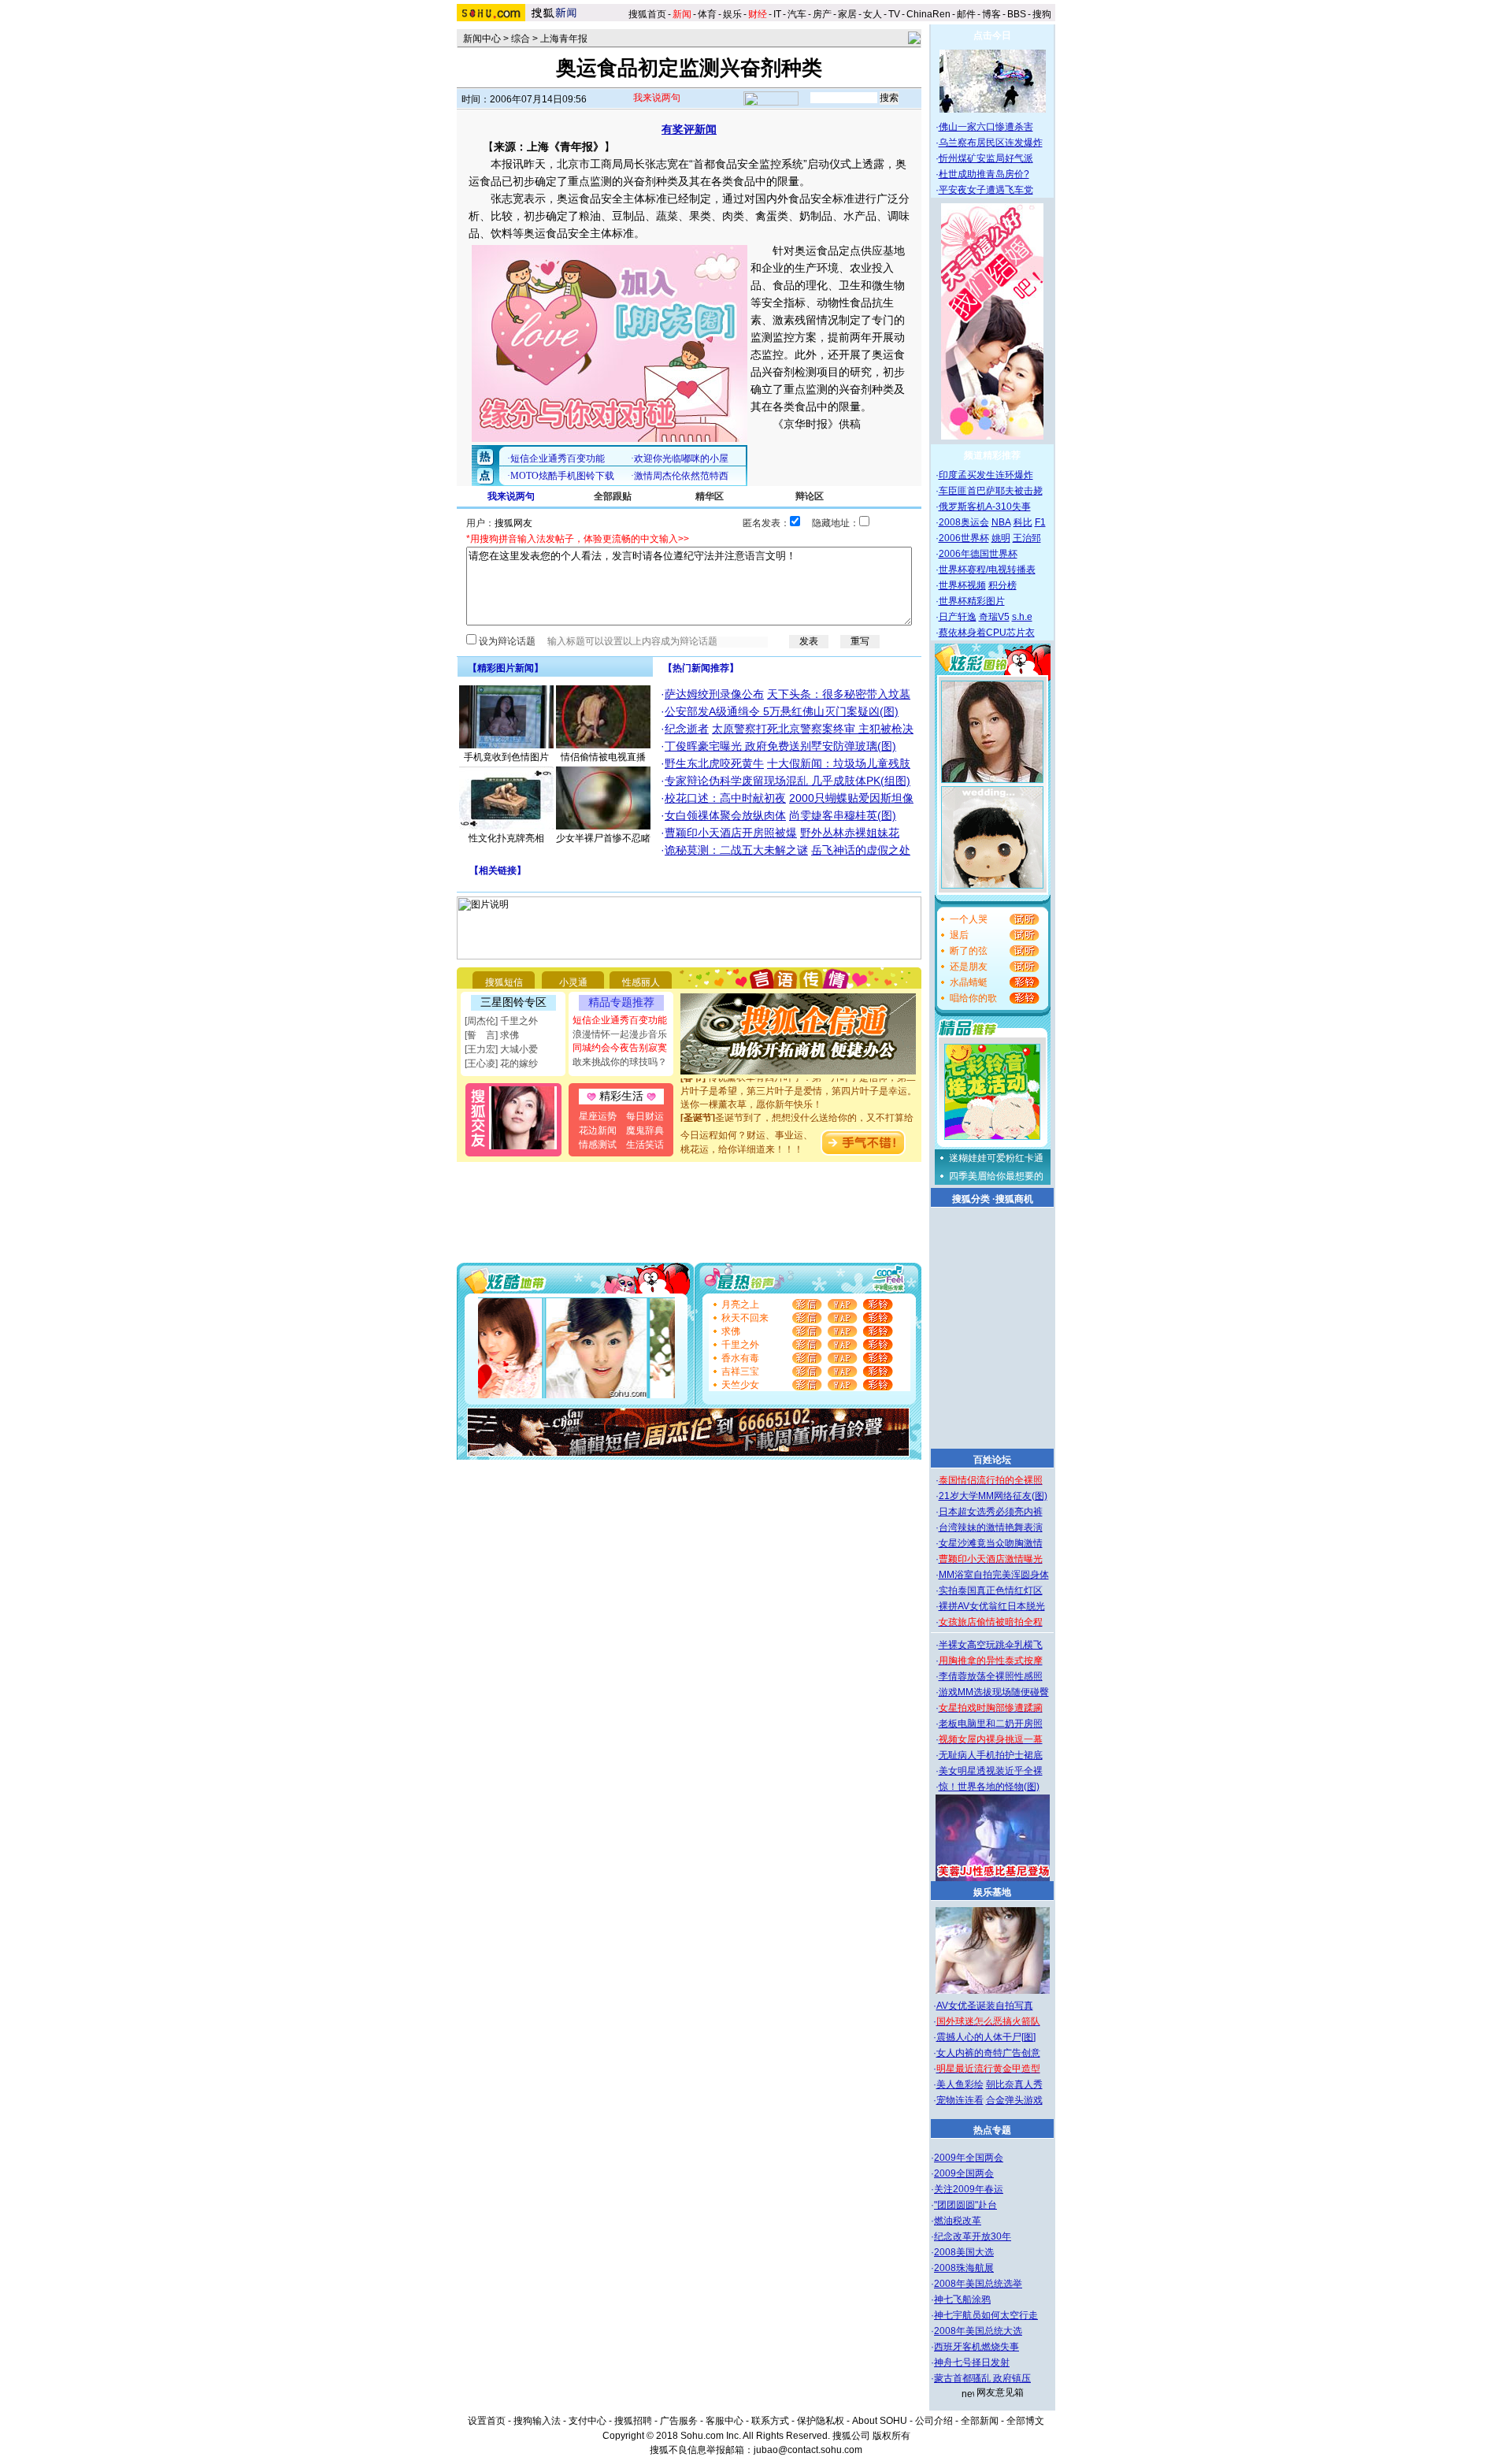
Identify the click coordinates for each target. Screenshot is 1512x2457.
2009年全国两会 (969, 2158)
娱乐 (732, 14)
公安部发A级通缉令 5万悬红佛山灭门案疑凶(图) (782, 711)
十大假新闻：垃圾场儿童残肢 (839, 763)
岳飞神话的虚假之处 (861, 850)
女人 (873, 14)
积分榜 (1002, 585)
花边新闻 (598, 1130)
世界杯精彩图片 (972, 601)
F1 (1040, 522)
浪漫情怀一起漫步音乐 (620, 1034)
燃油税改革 (958, 2221)
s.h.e (1022, 617)
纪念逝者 (687, 729)
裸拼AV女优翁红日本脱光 (992, 1606)
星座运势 (598, 1116)
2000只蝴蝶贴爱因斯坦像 (851, 798)
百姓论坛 (992, 1460)
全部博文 (1025, 2421)
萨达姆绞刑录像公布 (714, 694)
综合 (521, 39)
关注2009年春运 (969, 2189)
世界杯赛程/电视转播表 (987, 570)
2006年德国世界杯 (978, 554)
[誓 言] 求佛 (492, 1035)
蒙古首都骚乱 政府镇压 (982, 2378)
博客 (991, 14)
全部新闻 (980, 2421)
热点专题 (992, 2130)
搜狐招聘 (633, 2421)
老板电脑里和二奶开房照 (991, 1724)
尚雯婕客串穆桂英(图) (843, 815)
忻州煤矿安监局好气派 (986, 158)
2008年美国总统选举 (978, 2284)
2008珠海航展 (964, 2268)
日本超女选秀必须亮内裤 (991, 1512)
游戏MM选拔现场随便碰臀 (994, 1692)
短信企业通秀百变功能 (620, 1020)
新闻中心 (482, 39)
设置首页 (487, 2421)
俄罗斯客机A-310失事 (985, 507)
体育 (707, 14)
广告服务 (679, 2421)
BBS (1017, 14)
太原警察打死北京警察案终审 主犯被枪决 (813, 729)
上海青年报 (564, 39)
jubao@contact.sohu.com (808, 2450)
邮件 (966, 14)
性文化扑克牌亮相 (506, 838)
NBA (1001, 522)
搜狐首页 (647, 14)
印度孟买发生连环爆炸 (986, 475)
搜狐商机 (1014, 1199)
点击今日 (992, 35)
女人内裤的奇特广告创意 (988, 2053)
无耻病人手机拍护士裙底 (991, 1755)
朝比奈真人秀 (1014, 2084)
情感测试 (598, 1145)
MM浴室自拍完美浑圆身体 (994, 1575)
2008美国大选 (964, 2252)
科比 (1023, 522)
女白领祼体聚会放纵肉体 (725, 815)
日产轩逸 (958, 617)
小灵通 (573, 982)
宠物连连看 (960, 2100)
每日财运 (645, 1116)
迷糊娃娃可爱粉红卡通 (996, 1158)
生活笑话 (645, 1145)
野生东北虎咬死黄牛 (714, 763)
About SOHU (880, 2421)
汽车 (797, 14)
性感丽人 (641, 982)
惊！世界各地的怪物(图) (989, 1787)
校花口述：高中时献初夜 (725, 798)
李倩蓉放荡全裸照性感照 (991, 1676)
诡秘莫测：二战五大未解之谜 (736, 850)
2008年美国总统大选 (978, 2331)
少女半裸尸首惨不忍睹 (603, 838)
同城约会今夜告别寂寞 (620, 1048)
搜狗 (1043, 14)
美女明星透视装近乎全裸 (991, 1771)
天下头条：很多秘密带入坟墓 (839, 694)
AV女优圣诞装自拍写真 (985, 2006)
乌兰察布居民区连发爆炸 (991, 143)
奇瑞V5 (994, 617)
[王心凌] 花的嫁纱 (501, 1063)
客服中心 (724, 2421)
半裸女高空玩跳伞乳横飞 (991, 1645)
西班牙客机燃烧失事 (976, 2347)
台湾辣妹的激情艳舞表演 (991, 1527)
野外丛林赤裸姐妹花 (850, 833)
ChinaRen (928, 14)
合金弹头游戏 (1014, 2100)
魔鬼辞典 (645, 1130)
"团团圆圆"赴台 (965, 2205)
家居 (847, 14)
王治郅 (1027, 538)
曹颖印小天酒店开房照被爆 (731, 833)
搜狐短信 (504, 982)
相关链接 (498, 870)
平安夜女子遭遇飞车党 (986, 190)
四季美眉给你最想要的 (996, 1176)
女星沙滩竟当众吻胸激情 (991, 1543)
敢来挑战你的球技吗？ (620, 1062)
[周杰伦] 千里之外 (501, 1021)
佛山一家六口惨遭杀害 (986, 127)
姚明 (1001, 538)
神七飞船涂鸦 (962, 2299)
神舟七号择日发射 (972, 2362)
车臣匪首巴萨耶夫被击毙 (991, 491)
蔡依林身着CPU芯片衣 (987, 633)
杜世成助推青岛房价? (984, 174)
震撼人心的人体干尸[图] (986, 2037)
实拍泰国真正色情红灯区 (991, 1590)
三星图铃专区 (513, 1002)
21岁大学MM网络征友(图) (993, 1496)
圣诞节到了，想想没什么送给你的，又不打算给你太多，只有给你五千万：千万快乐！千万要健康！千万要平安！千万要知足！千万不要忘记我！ (799, 1118)
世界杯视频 (962, 585)
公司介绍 (934, 2421)
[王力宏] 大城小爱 (501, 1049)
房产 (822, 14)
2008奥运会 (964, 522)
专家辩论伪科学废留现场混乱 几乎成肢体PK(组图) (787, 781)
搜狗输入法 (537, 2421)
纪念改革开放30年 (973, 2236)
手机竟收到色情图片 (506, 757)
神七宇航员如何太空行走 (986, 2315)
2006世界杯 (964, 538)
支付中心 (587, 2421)
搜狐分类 (971, 1199)
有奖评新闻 (689, 129)
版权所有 (891, 2436)
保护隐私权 (821, 2421)
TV (894, 14)
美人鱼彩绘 (960, 2084)
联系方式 (770, 2421)
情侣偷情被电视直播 (603, 757)
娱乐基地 (992, 1892)
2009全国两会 (964, 2173)
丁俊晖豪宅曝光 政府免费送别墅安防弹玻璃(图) (780, 746)
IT (777, 14)
